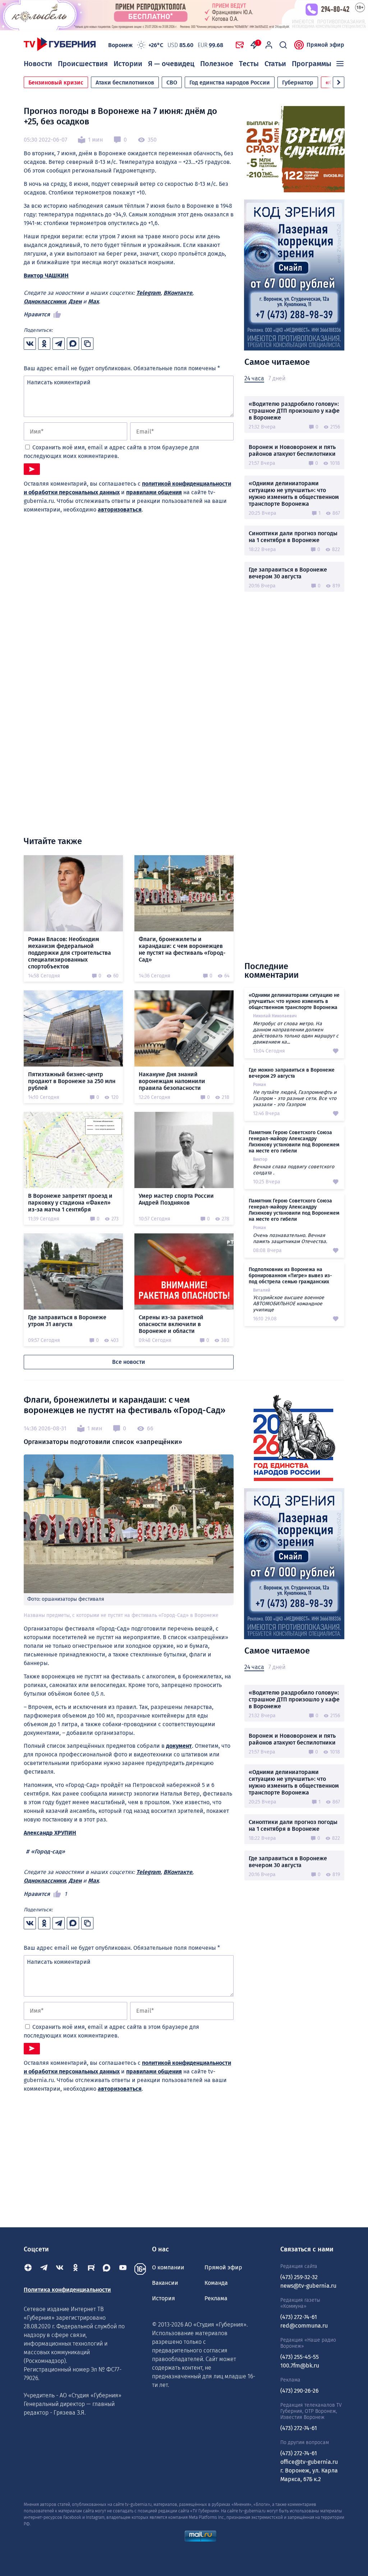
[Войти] (269, 45)
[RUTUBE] (91, 2269)
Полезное (217, 64)
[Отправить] (32, 469)
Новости (38, 64)
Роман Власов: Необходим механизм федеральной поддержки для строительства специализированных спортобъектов (70, 953)
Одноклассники (45, 301)
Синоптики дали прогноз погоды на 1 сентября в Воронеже (293, 537)
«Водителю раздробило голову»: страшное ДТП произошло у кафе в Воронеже (294, 411)
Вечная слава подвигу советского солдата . (294, 1170)
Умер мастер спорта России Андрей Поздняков (176, 1199)
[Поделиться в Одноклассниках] (44, 344)
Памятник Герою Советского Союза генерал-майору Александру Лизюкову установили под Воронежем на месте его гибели (294, 1142)
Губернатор (298, 82)
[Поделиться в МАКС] (73, 344)
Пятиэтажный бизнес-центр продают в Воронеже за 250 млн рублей (72, 1081)
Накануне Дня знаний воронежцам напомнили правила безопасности (172, 1081)
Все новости (129, 1362)
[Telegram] (44, 2269)
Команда (216, 2283)
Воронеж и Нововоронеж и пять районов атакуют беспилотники (292, 450)
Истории (128, 64)
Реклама (216, 2298)
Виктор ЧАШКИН (46, 276)
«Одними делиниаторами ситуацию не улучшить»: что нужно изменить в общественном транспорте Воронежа (294, 494)
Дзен (75, 301)
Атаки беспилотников (125, 82)
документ (179, 1746)
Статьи (275, 64)
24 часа (254, 378)
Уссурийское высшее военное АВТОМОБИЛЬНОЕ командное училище (289, 1304)
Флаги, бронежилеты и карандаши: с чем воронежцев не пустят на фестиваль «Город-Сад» (182, 949)
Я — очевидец (171, 64)
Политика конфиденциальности (67, 2290)
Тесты (249, 64)
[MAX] (107, 2269)
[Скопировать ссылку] (87, 344)
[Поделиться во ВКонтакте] (30, 344)
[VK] (60, 2269)
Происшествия (83, 64)
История (164, 2298)
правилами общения (154, 492)
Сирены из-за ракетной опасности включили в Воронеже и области (171, 1324)
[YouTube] (123, 2269)
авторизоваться (120, 510)
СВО (172, 82)
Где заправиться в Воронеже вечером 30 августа (288, 573)
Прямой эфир (325, 45)
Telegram (148, 293)
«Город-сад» (48, 1851)
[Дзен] (28, 2269)
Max (93, 301)
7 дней (277, 378)
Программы (312, 64)
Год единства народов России (230, 82)
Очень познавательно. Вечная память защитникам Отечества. (290, 1238)
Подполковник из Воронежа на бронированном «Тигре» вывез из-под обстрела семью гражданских (290, 1276)
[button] (339, 82)
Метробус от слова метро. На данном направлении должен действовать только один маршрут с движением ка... (296, 1033)
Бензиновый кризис (56, 82)
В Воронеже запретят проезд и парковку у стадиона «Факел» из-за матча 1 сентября (70, 1203)
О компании (168, 2267)
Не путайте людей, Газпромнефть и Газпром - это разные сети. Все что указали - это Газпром (295, 1098)
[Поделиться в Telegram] (59, 344)
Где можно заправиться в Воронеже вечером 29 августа (292, 1073)
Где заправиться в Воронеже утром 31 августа (67, 1321)
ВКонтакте (178, 293)
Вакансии (165, 2283)
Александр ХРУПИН (50, 1833)
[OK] (75, 2269)
